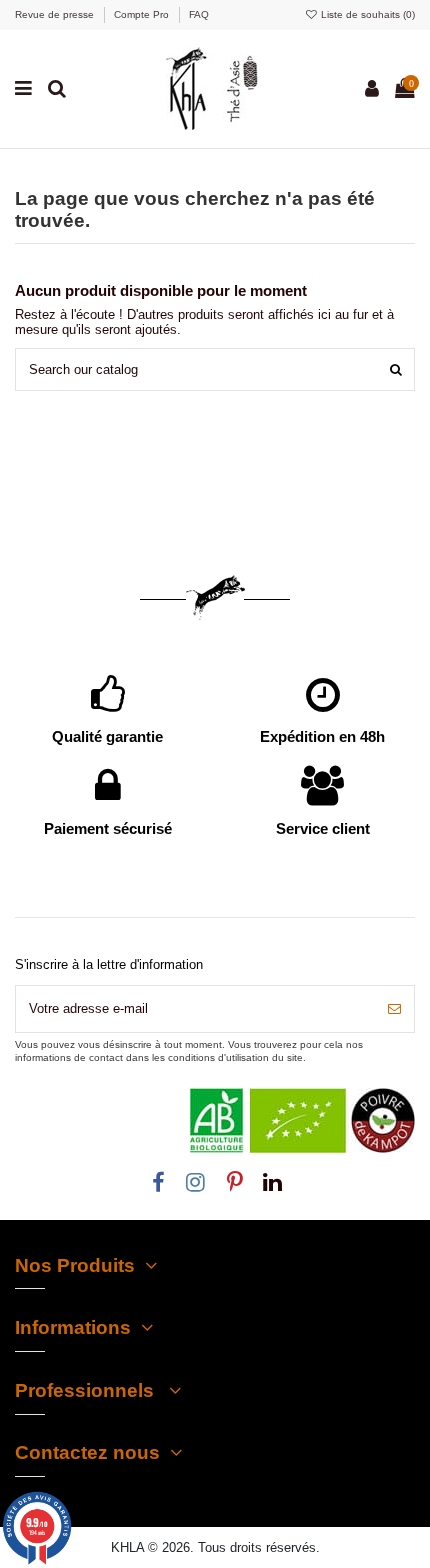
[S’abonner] (394, 1009)
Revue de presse (56, 14)
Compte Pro (143, 14)
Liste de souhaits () (366, 14)
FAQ (199, 14)
